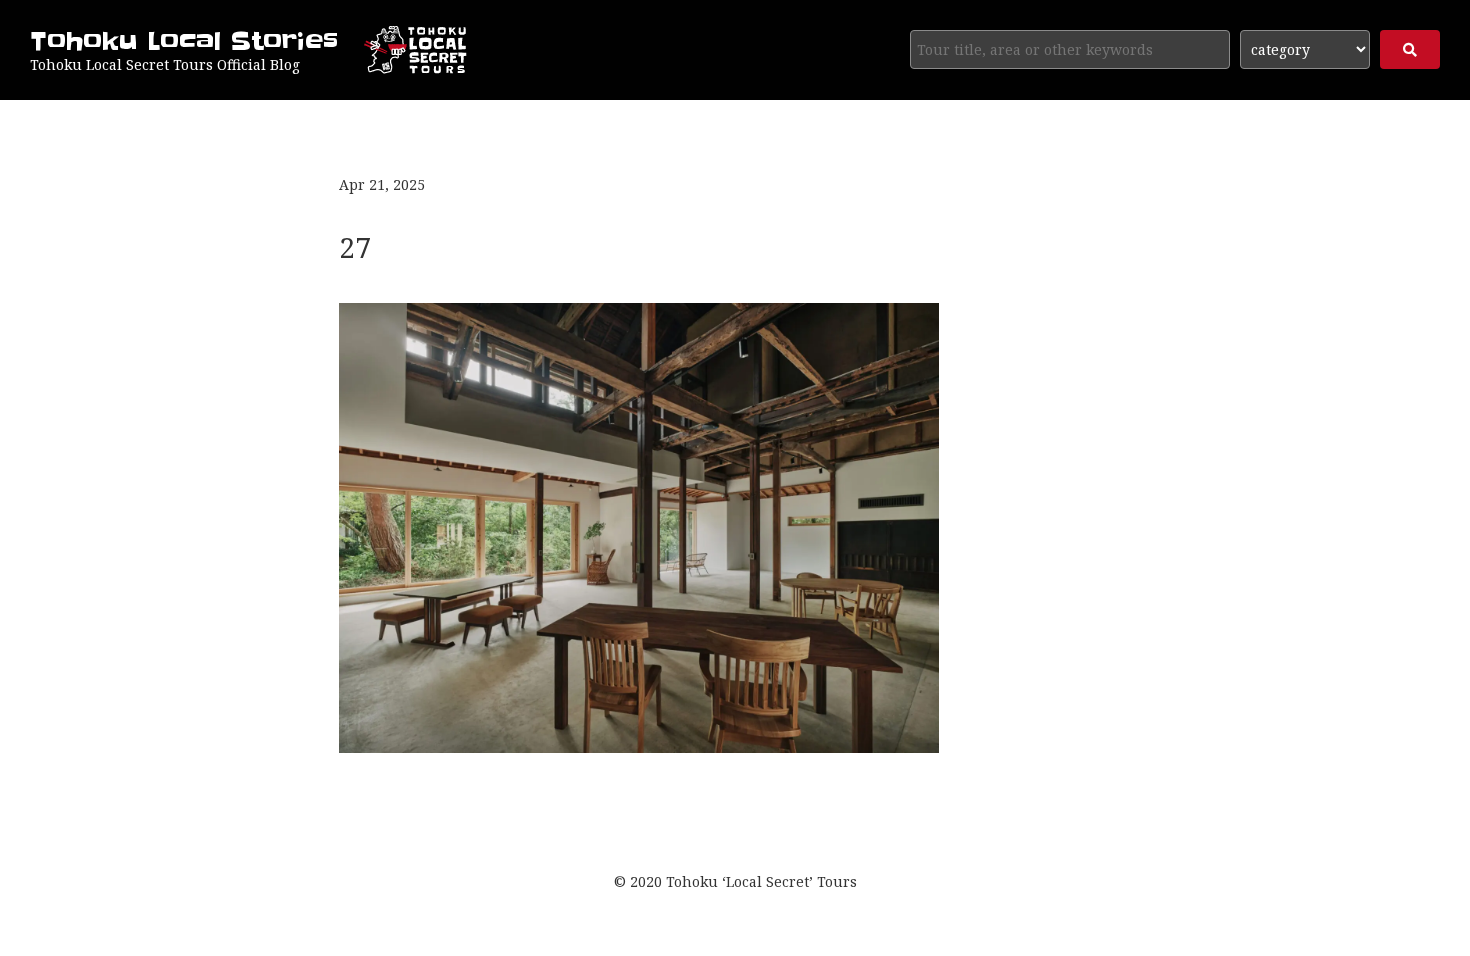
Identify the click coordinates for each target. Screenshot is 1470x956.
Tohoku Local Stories (184, 41)
